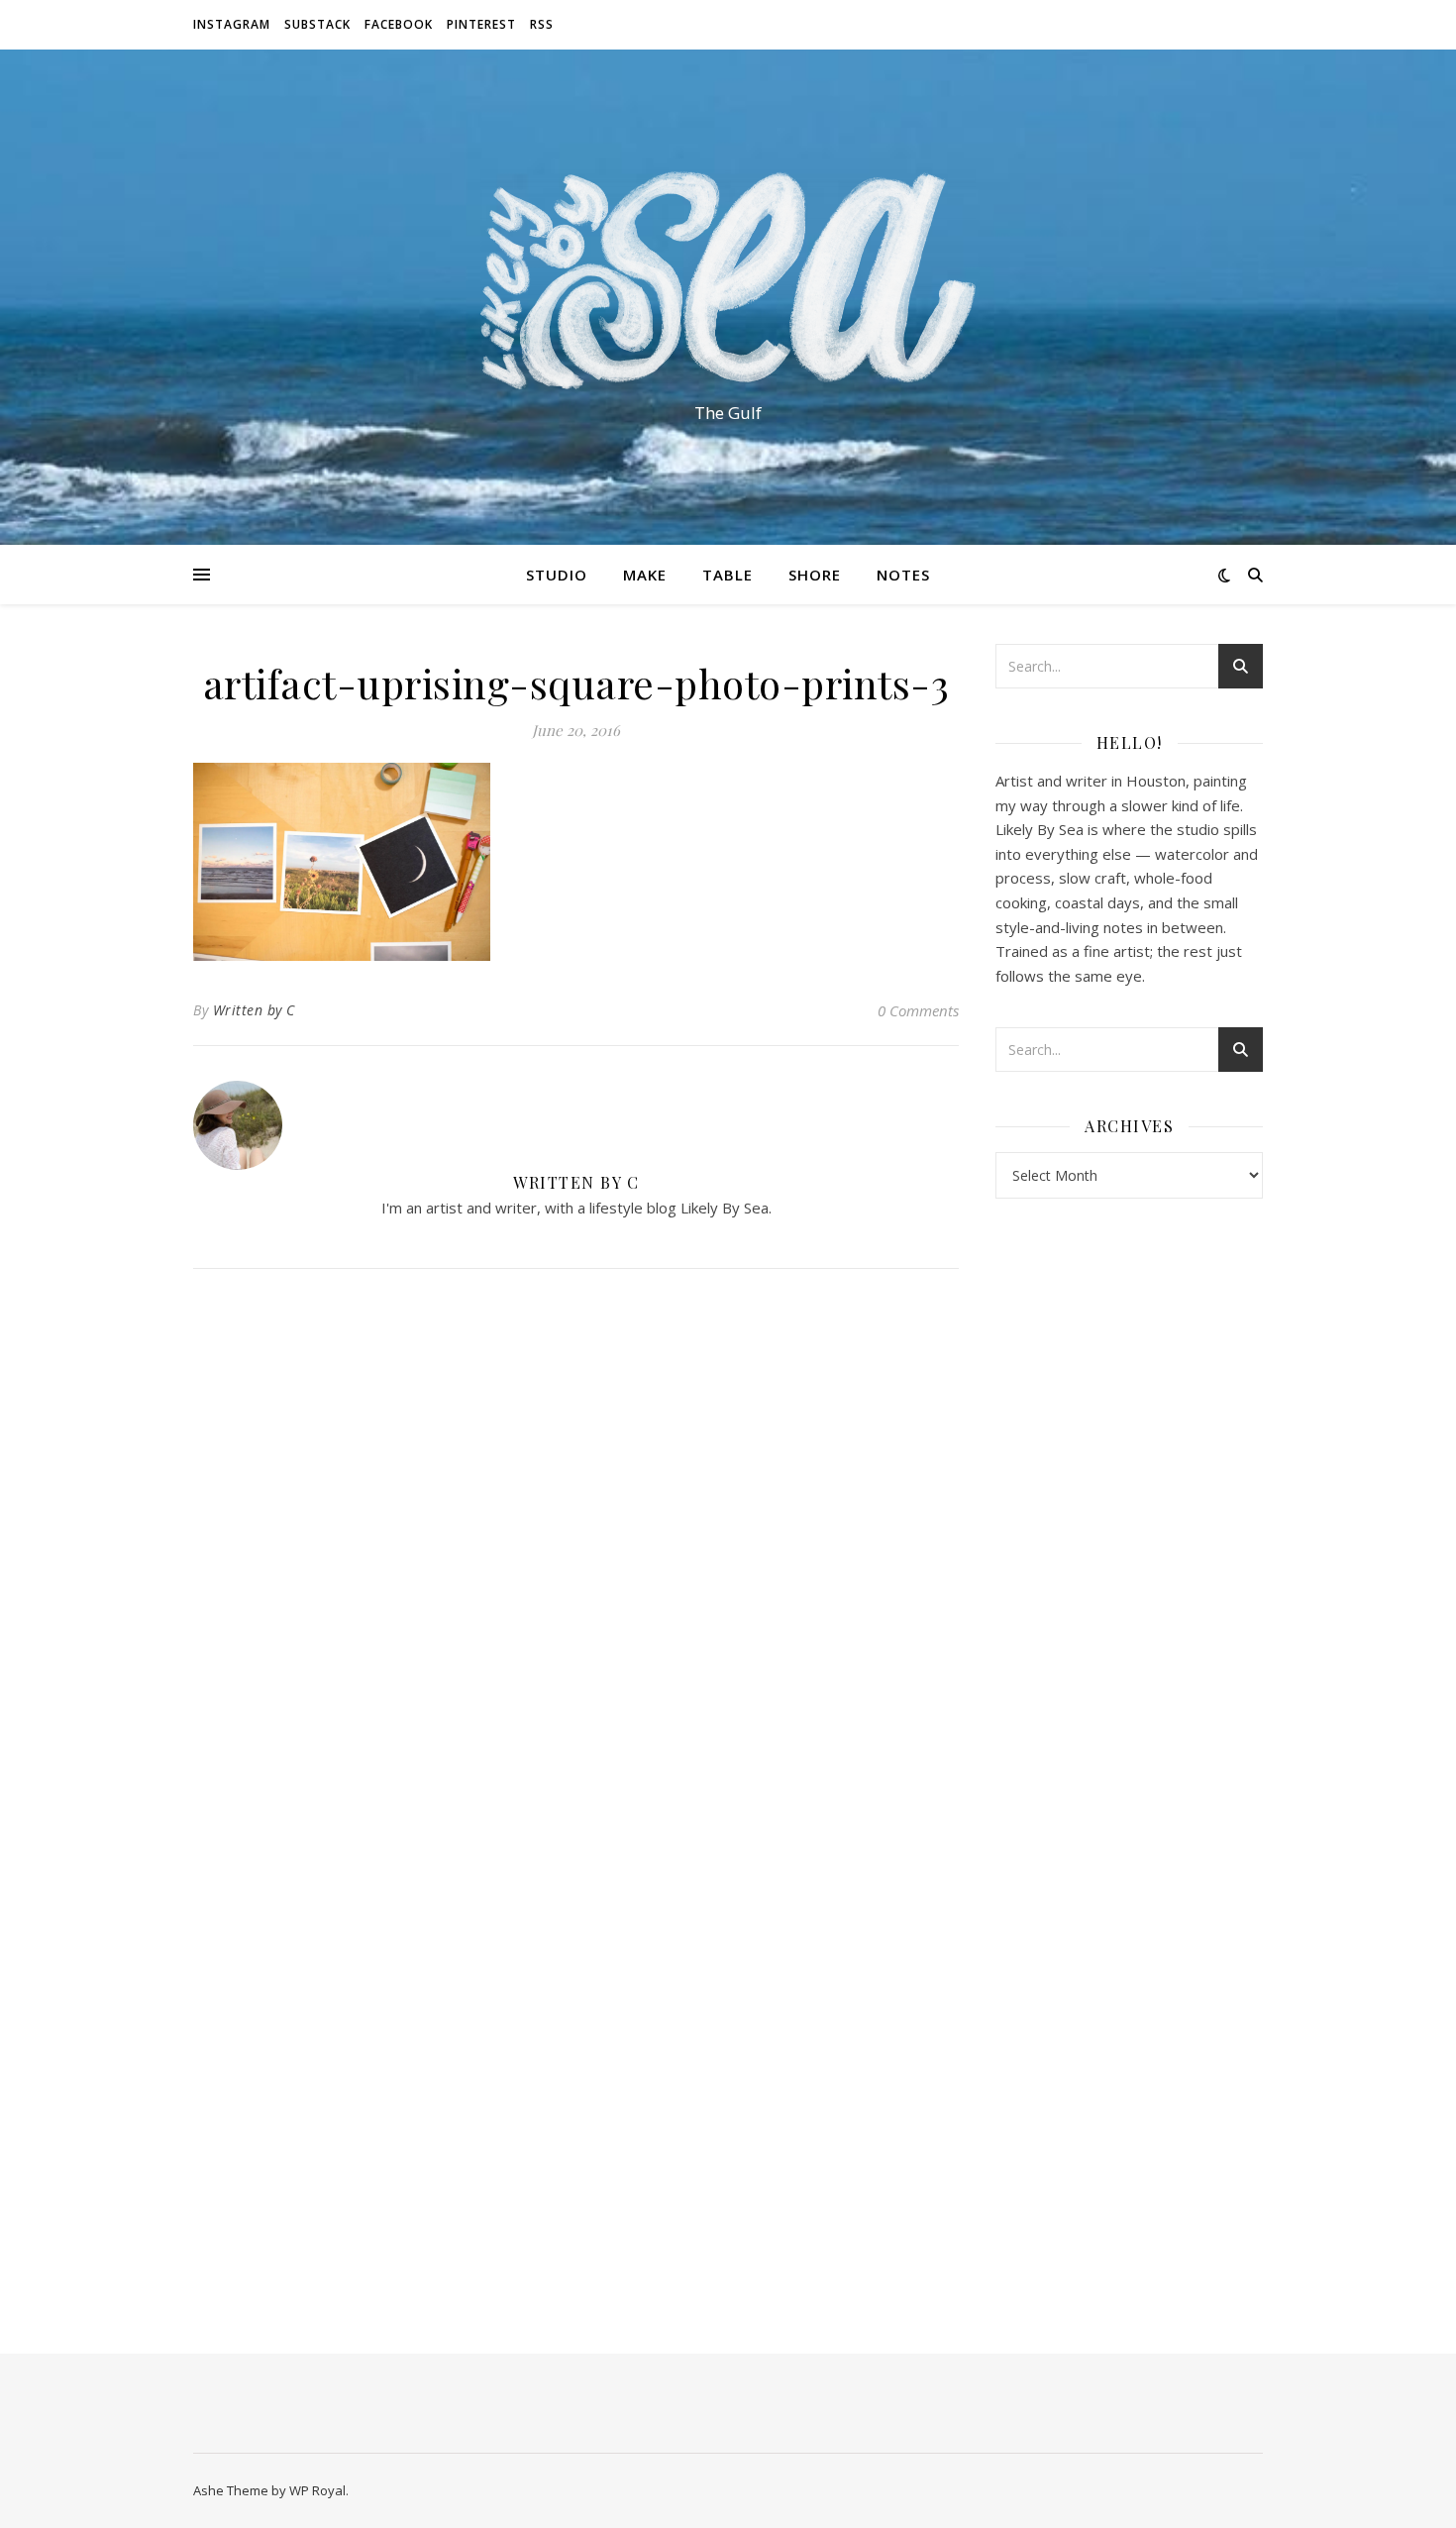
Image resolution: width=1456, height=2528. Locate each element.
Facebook (399, 24)
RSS (542, 24)
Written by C (254, 1010)
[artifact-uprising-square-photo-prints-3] (576, 862)
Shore (815, 575)
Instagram (232, 24)
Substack (317, 24)
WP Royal (317, 2490)
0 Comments (918, 1010)
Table (728, 575)
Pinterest (481, 24)
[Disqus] (576, 1546)
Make (645, 575)
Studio (557, 575)
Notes (903, 575)
